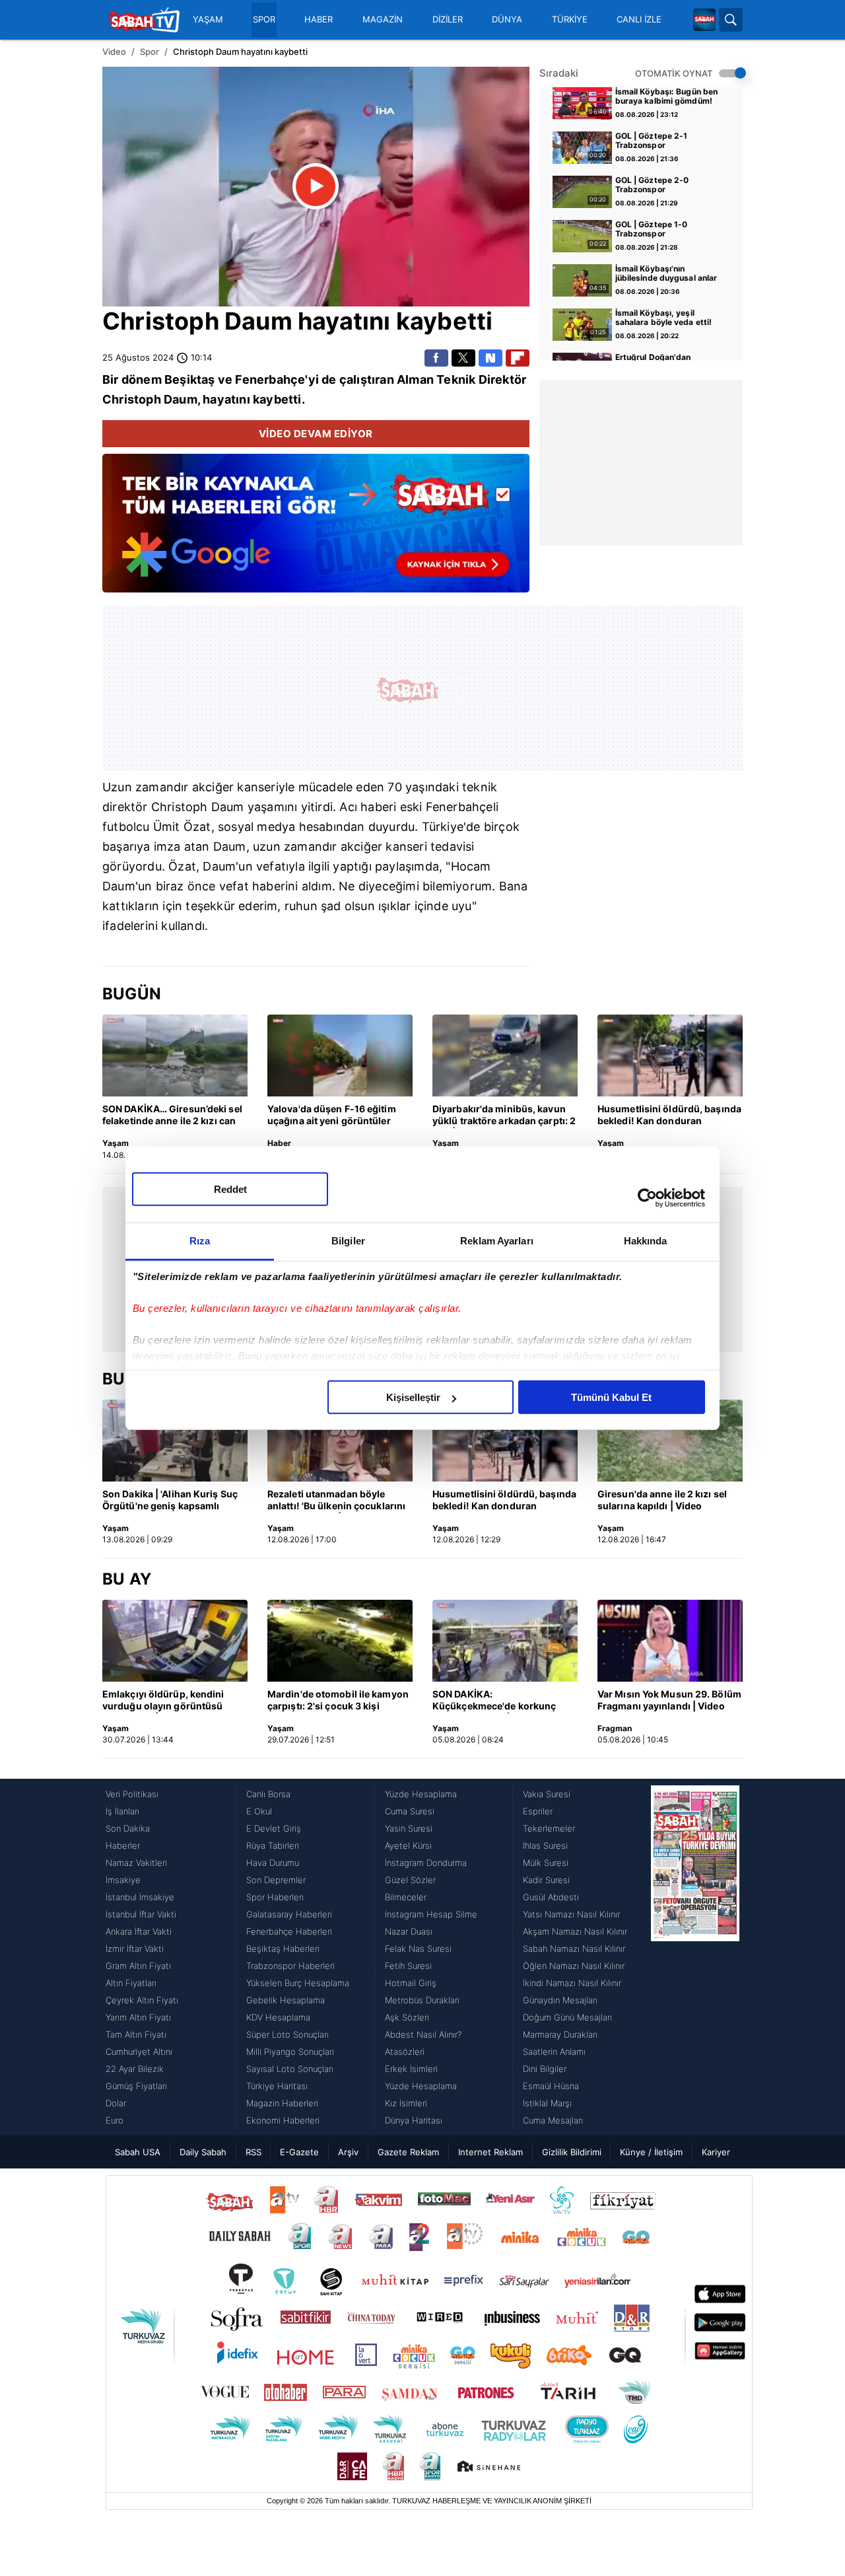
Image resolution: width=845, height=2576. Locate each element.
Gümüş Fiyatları (136, 2086)
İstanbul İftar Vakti (141, 1914)
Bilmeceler (406, 1897)
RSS (253, 2152)
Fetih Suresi (408, 1966)
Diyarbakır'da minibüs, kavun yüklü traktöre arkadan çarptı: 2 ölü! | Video (504, 1116)
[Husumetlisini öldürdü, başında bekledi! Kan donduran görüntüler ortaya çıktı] (670, 1055)
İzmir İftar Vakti (135, 1949)
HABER (319, 19)
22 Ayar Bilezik (135, 2069)
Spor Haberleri (275, 1897)
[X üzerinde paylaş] (463, 358)
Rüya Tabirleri (273, 1845)
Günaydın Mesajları (560, 2000)
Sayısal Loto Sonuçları (290, 2069)
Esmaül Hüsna (551, 2086)
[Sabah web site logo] (704, 20)
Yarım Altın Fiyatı (138, 2017)
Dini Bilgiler (545, 2069)
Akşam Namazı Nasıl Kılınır (575, 1931)
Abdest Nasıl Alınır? (423, 2034)
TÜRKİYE (570, 19)
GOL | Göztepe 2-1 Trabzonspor (652, 141)
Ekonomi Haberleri (283, 2120)
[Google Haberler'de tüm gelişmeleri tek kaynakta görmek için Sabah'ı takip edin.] (316, 530)
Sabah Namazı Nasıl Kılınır (574, 1949)
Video (114, 52)
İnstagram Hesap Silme (431, 1914)
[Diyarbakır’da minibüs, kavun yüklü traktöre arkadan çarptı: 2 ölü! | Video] (505, 1055)
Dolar (116, 2103)
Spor (150, 52)
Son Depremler (276, 1880)
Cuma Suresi (410, 1811)
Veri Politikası (132, 1794)
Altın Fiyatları (131, 1983)
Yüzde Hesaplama (421, 1794)
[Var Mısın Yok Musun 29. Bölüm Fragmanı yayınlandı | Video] (670, 1641)
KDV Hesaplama (278, 2017)
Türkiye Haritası (277, 2086)
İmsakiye (123, 1880)
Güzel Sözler (410, 1880)
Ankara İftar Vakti (139, 1931)
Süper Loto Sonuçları (287, 2034)
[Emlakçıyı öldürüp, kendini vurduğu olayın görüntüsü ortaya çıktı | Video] (175, 1641)
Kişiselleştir (413, 1397)
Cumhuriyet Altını (139, 2052)
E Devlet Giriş (274, 1828)
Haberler (123, 1845)
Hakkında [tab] (646, 1241)
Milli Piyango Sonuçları (290, 2052)
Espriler (538, 1811)
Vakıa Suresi (547, 1794)
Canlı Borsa (268, 1794)
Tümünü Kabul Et (611, 1397)
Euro (115, 2120)
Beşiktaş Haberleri (283, 1949)
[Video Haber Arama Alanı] (731, 20)
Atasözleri (405, 2052)
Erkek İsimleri (411, 2069)
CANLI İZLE (639, 19)
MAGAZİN (383, 19)
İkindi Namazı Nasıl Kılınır (572, 1983)
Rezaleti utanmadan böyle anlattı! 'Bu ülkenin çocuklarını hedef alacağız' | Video (336, 1501)
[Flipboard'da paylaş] (518, 358)
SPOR (264, 19)
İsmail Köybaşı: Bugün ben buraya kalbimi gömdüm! (667, 96)
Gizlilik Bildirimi (572, 2152)
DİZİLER (448, 19)
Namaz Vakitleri (136, 1863)
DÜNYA (507, 19)
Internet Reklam (490, 2152)
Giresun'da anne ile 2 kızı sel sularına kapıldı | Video (662, 1500)
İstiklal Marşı (547, 2103)
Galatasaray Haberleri (289, 1914)
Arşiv (348, 2152)
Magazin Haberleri (282, 2103)
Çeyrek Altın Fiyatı (142, 2000)
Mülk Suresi (546, 1863)
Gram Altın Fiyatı (138, 1966)
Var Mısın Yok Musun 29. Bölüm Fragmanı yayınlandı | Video (669, 1700)
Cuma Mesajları (553, 2120)
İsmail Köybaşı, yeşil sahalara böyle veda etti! (664, 318)
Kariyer (716, 2152)
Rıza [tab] (200, 1241)
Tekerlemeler (549, 1828)
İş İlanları (122, 1811)
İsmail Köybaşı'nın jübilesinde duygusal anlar (666, 273)
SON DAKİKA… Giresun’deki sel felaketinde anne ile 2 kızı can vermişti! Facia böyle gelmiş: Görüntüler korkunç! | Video (172, 1116)
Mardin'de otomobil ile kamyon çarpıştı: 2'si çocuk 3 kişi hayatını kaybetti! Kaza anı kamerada (338, 1701)
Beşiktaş (190, 379)
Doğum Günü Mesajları (567, 2017)
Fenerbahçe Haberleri (289, 1931)
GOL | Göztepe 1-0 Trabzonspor (652, 229)
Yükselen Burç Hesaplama (298, 1983)
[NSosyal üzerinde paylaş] (490, 358)
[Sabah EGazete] (695, 1957)
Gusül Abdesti (551, 1897)
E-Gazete (299, 2152)
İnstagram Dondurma (426, 1863)
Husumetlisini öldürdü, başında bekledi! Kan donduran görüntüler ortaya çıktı (669, 1116)
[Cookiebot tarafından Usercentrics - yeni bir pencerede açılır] (647, 1198)
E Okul (259, 1811)
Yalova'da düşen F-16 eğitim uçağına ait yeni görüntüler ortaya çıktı (332, 1116)
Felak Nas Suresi (418, 1949)
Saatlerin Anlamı (554, 2052)
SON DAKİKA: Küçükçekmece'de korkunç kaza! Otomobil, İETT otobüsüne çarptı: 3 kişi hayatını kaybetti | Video (494, 1701)
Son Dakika (128, 1828)
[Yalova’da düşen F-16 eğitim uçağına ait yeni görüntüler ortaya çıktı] (340, 1055)
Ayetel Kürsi (408, 1845)
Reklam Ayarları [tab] (497, 1241)
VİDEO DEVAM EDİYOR (316, 434)
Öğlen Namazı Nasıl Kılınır (574, 1966)
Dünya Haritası (414, 2120)
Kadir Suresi (546, 1880)
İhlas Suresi (545, 1845)
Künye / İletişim (651, 2152)
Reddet (230, 1189)
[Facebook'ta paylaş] (436, 358)
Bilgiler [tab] (348, 1241)
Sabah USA (138, 2152)
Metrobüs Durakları (422, 2000)
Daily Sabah (203, 2152)
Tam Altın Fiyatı (136, 2034)
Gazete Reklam (408, 2152)
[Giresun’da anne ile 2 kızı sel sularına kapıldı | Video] (670, 1441)
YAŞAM (208, 19)
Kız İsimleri (406, 2103)
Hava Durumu (273, 1863)
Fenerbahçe (270, 379)
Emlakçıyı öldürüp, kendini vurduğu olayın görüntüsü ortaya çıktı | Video (163, 1701)
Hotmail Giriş (411, 1983)
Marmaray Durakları (560, 2034)
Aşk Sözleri (407, 2017)
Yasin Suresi (409, 1828)
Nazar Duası (409, 1931)
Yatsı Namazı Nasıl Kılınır (571, 1914)
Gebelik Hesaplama (286, 2000)
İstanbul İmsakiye (140, 1897)
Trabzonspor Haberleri (290, 1966)
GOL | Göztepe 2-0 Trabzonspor (652, 185)
